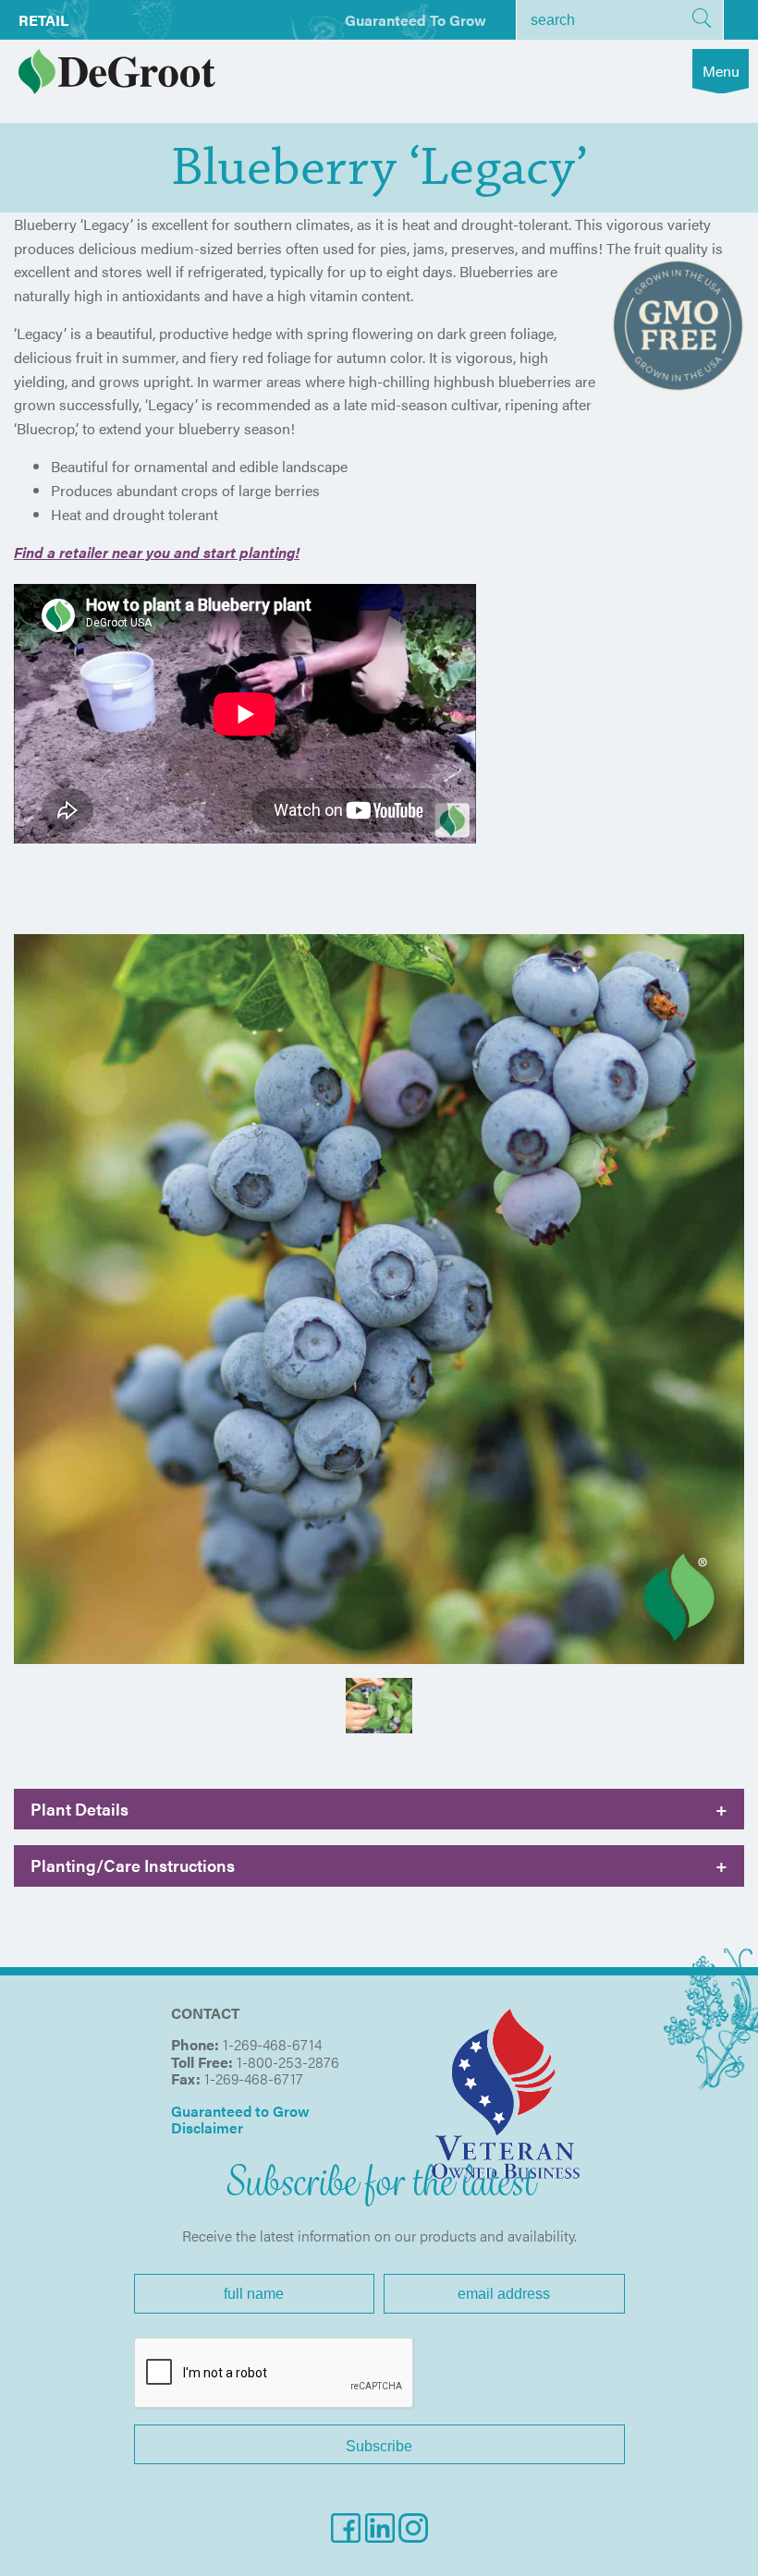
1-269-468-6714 (272, 2044)
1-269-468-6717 (254, 2078)
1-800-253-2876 (288, 2062)
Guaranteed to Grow (416, 20)
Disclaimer (207, 2127)
